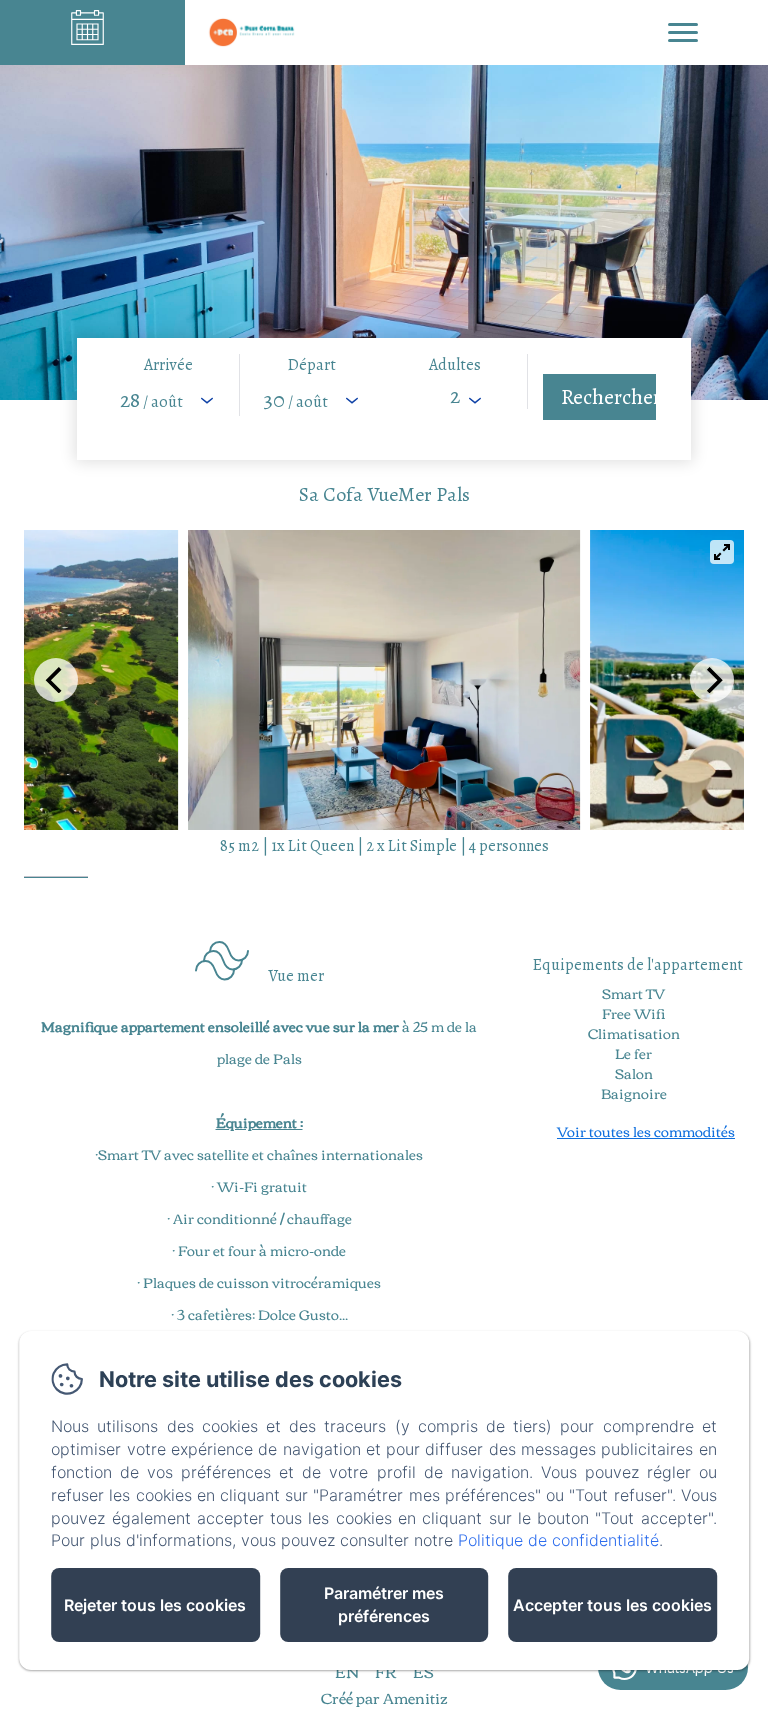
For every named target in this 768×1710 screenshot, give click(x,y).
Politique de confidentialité (558, 1540)
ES (423, 1671)
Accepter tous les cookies (612, 1605)
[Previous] (56, 680)
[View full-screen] (722, 552)
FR (386, 1671)
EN (347, 1671)
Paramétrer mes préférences (384, 1604)
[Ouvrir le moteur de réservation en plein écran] (384, 399)
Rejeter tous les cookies (155, 1605)
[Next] (712, 680)
